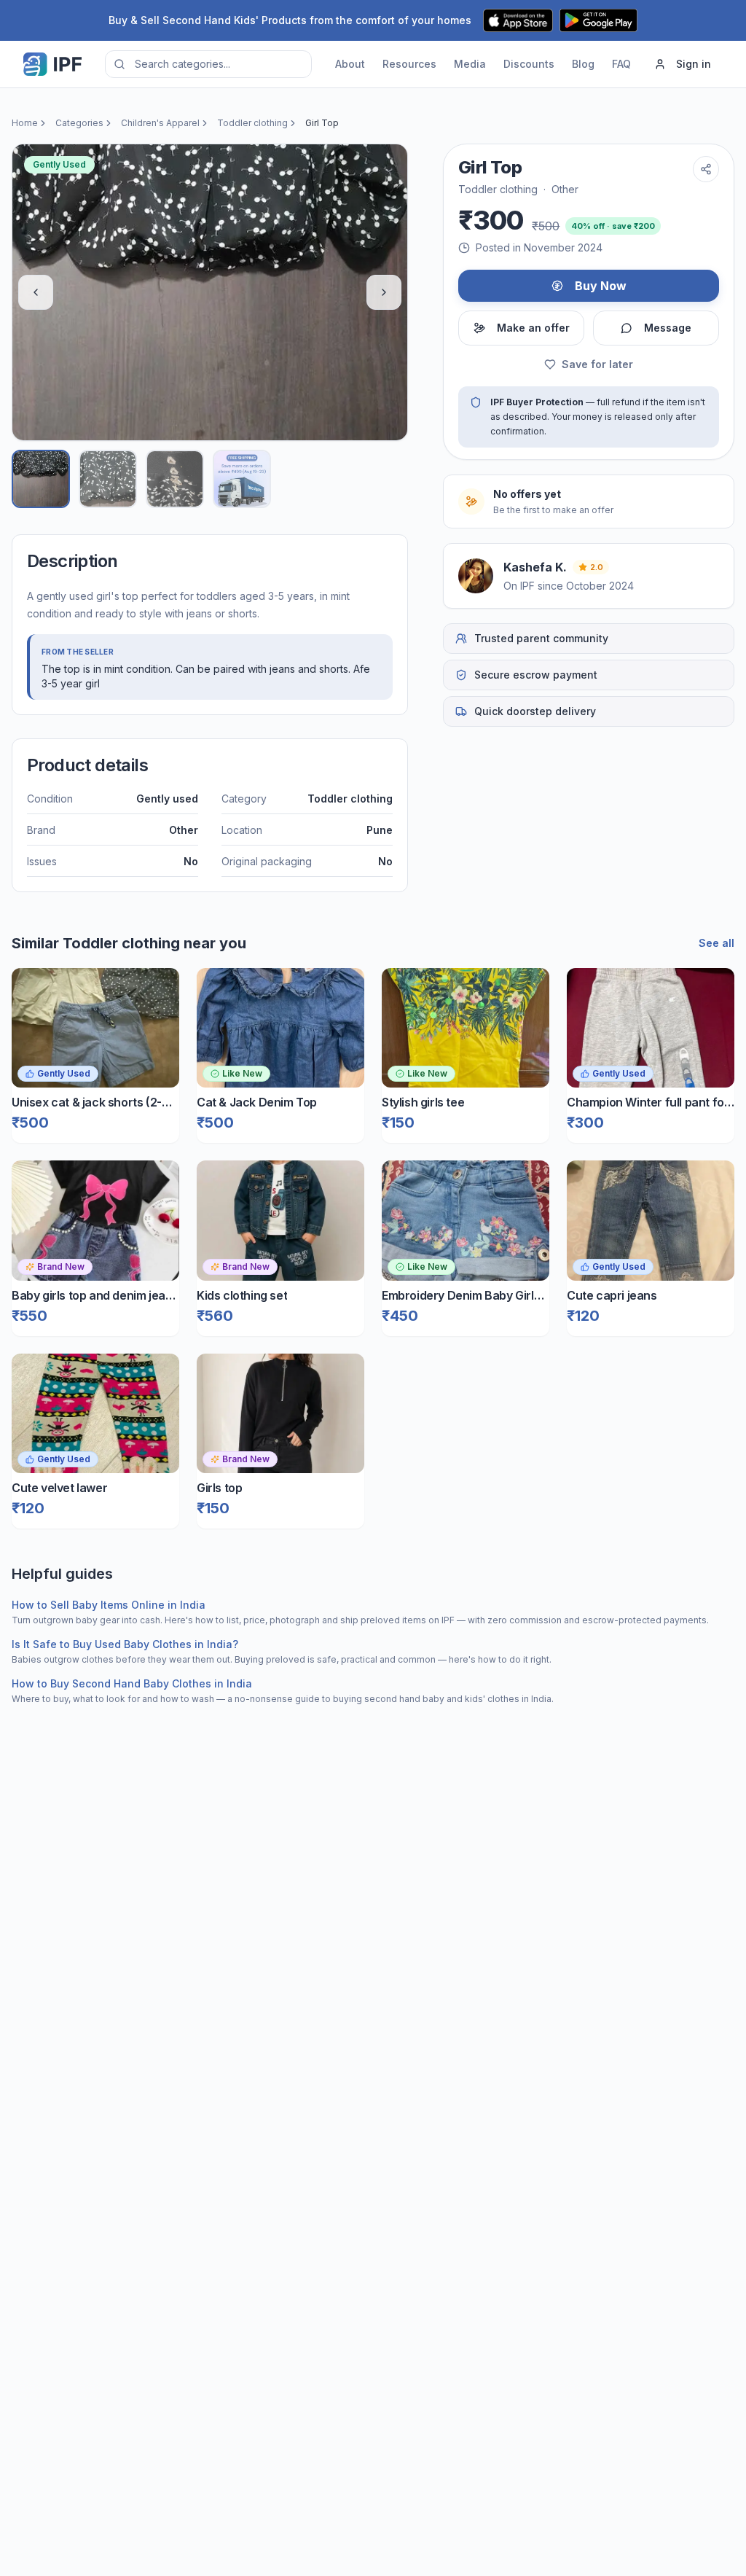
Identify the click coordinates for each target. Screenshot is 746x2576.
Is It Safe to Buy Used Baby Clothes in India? (125, 1644)
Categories (79, 123)
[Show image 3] (175, 479)
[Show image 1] (41, 479)
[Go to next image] (384, 292)
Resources (409, 64)
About (350, 64)
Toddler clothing (252, 123)
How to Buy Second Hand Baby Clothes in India (132, 1683)
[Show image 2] (108, 479)
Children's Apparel (160, 123)
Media (470, 64)
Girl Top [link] (322, 123)
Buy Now (601, 286)
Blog (583, 64)
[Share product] (706, 169)
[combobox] (208, 64)
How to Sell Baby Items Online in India (109, 1605)
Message (668, 328)
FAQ (621, 64)
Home (25, 123)
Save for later (597, 364)
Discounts (529, 64)
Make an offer (533, 328)
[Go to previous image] (36, 292)
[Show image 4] (242, 479)
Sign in (694, 64)
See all (716, 943)
